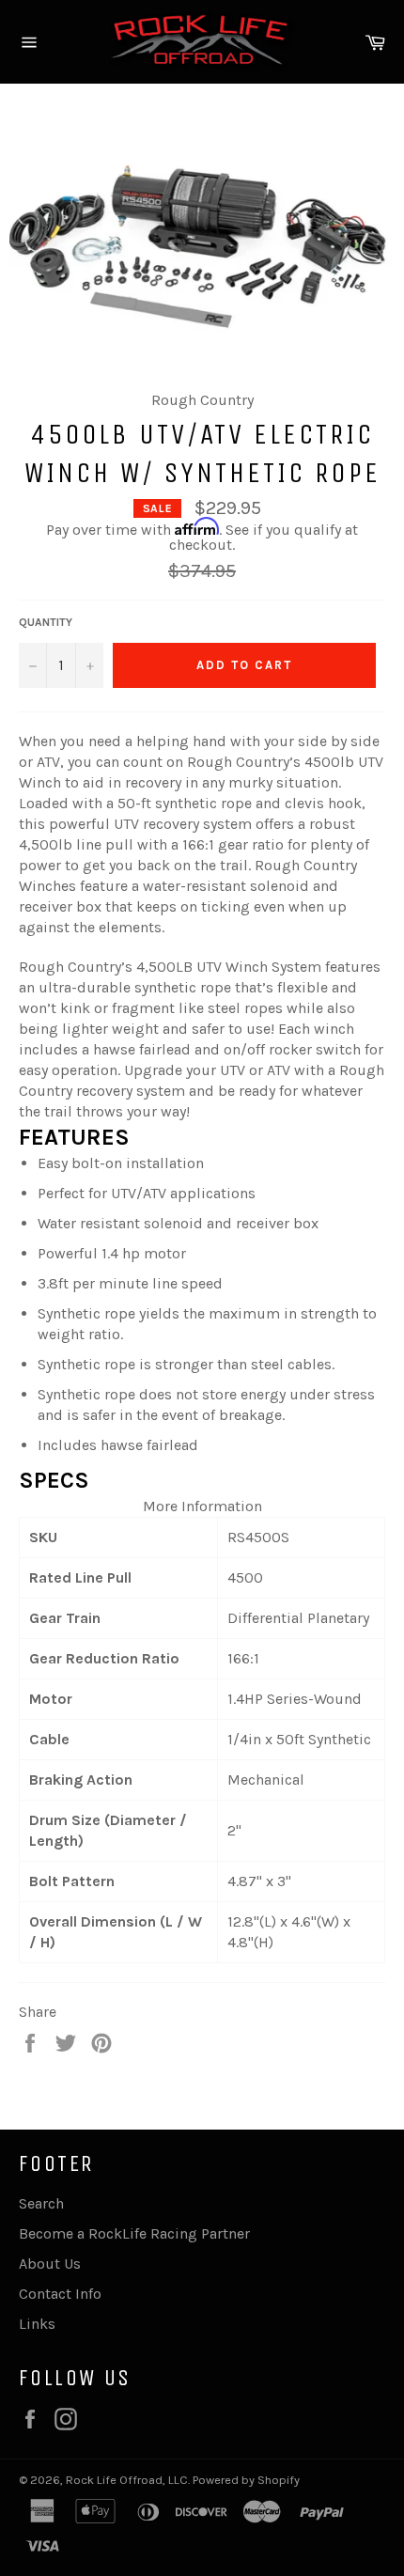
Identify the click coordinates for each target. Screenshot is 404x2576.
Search (41, 2203)
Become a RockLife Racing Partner (134, 2233)
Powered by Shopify (246, 2480)
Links (37, 2324)
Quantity (46, 622)
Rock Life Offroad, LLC (127, 2480)
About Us (50, 2264)
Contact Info (60, 2294)
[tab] (202, 1481)
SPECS (54, 1480)
